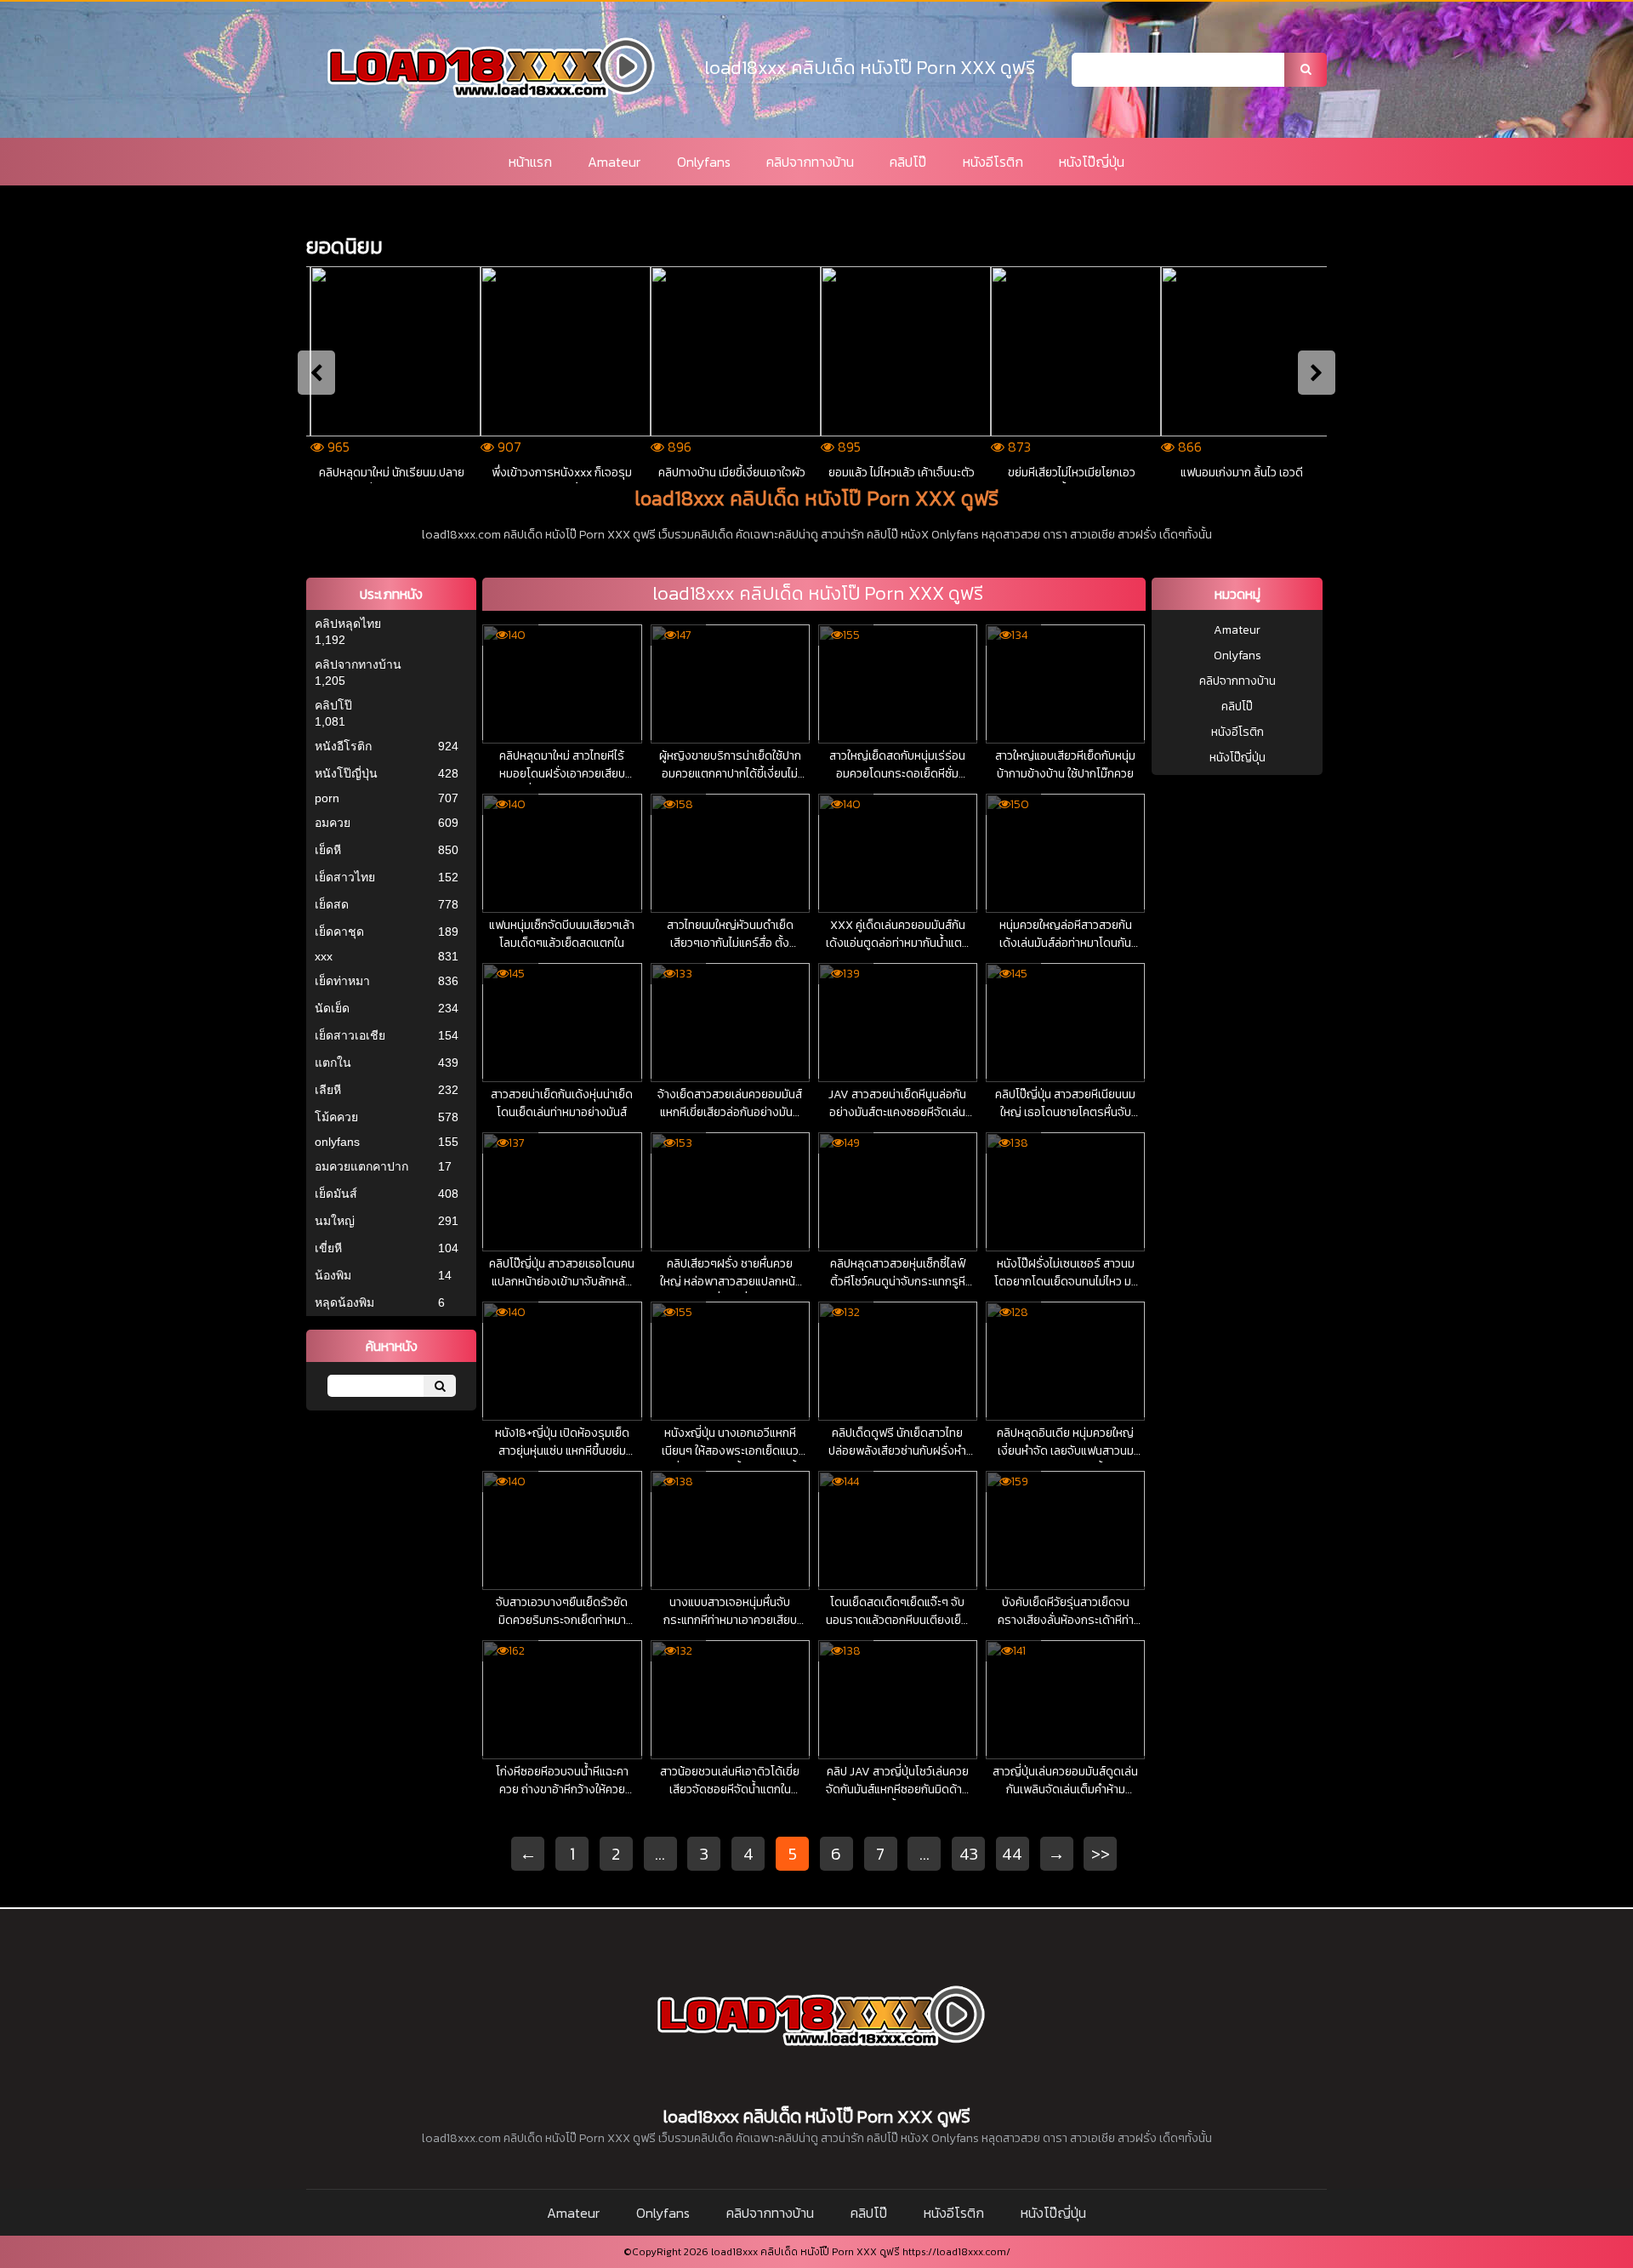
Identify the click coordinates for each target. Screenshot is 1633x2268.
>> (1101, 1854)
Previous (316, 373)
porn (327, 798)
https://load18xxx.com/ (956, 2252)
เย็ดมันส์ (336, 1194)
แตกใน (333, 1063)
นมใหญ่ (335, 1221)
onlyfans (337, 1142)
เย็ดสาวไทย (345, 877)
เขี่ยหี (328, 1248)
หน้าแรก (530, 162)
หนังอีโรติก (993, 162)
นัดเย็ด (332, 1008)
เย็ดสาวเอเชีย (350, 1035)
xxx (324, 956)
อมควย (333, 823)
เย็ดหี (328, 850)
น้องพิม (333, 1275)
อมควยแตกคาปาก (361, 1166)
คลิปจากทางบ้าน (810, 162)
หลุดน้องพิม (344, 1302)
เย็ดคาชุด (339, 932)
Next (1317, 373)
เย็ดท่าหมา (342, 981)
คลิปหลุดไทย (348, 624)
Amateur (614, 162)
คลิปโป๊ (908, 162)
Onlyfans (704, 162)
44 (1012, 1854)
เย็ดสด (332, 904)
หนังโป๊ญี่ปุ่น (1092, 162)
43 (969, 1854)
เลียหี (328, 1090)
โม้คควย (336, 1117)
